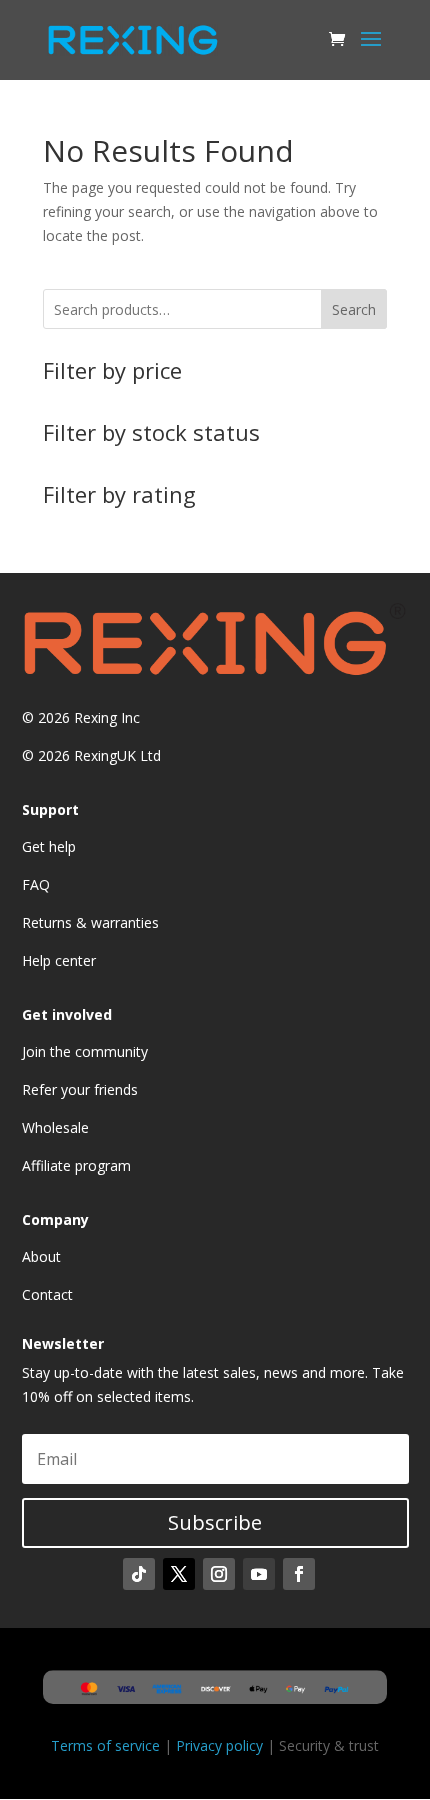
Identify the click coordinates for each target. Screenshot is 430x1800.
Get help (49, 846)
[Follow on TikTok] (139, 1574)
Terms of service (105, 1745)
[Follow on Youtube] (259, 1574)
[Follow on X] (179, 1574)
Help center (59, 960)
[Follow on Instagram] (219, 1574)
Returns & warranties (90, 922)
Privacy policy (219, 1745)
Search (354, 309)
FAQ (36, 884)
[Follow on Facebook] (299, 1574)
